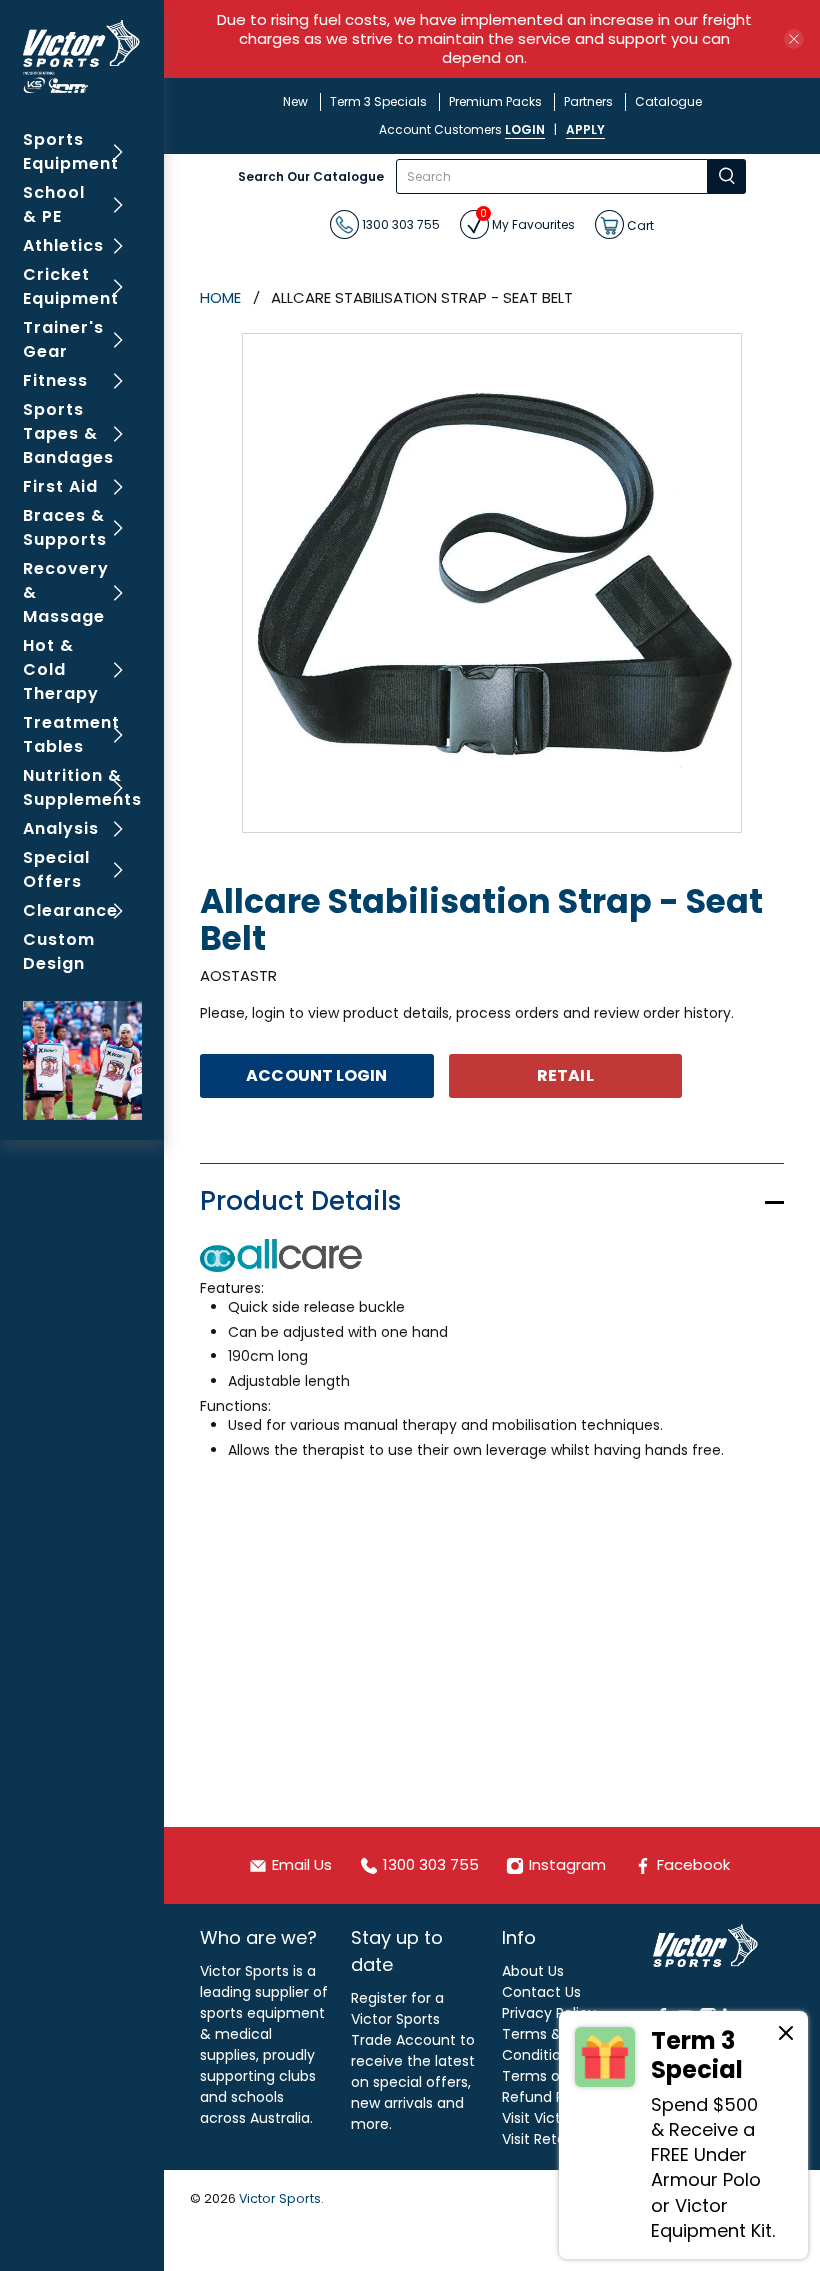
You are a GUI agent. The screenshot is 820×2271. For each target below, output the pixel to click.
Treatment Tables (71, 734)
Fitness (55, 380)
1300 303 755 (399, 224)
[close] (794, 39)
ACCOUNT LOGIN (316, 1075)
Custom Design (59, 951)
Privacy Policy (549, 2013)
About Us (533, 1971)
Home (220, 297)
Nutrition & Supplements (82, 787)
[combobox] (552, 176)
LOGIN (525, 129)
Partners (588, 101)
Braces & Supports (65, 527)
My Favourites (527, 221)
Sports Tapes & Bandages (68, 433)
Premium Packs (495, 101)
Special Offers (56, 869)
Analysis (61, 828)
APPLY (585, 129)
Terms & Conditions (539, 2044)
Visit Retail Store (557, 2139)
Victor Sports (280, 2198)
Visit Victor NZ (549, 2118)
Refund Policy (549, 2097)
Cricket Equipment (71, 286)
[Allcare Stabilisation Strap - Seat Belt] (492, 583)
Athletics (63, 245)
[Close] (786, 2036)
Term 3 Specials (378, 101)
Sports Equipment (71, 151)
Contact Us (541, 1992)
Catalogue (668, 101)
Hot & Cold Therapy (61, 669)
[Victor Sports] (82, 56)
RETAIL (565, 1075)
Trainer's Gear (63, 339)
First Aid (60, 486)
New (295, 101)
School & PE (54, 204)
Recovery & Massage (66, 592)
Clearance (70, 910)
